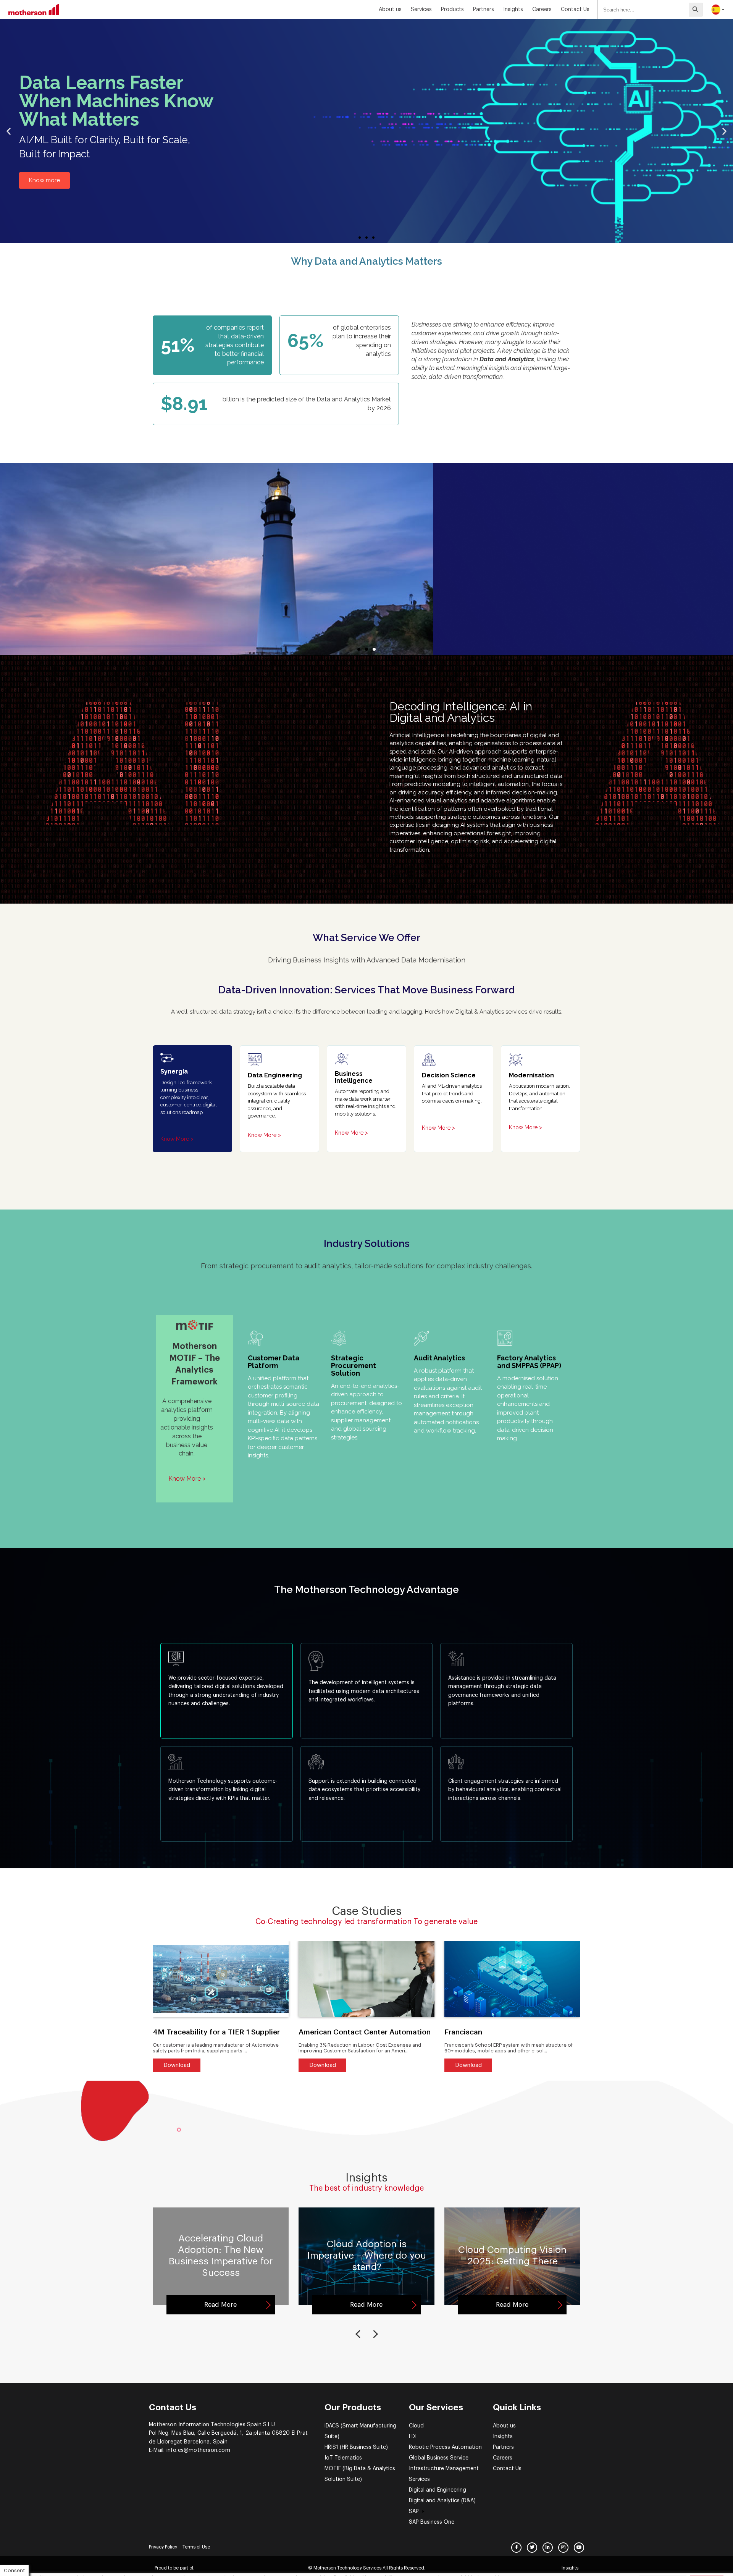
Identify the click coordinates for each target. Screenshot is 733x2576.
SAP (414, 2511)
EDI (413, 2437)
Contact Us (575, 10)
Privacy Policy (163, 2547)
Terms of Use (196, 2547)
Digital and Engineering (438, 2490)
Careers (542, 10)
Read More (220, 2305)
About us (390, 10)
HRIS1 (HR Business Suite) (356, 2447)
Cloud (416, 2426)
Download (177, 2065)
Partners (484, 10)
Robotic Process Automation (445, 2447)
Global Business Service (439, 2458)
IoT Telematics (343, 2458)
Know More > (177, 1139)
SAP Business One (432, 2522)
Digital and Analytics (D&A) (442, 2501)
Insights (503, 2437)
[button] (360, 238)
